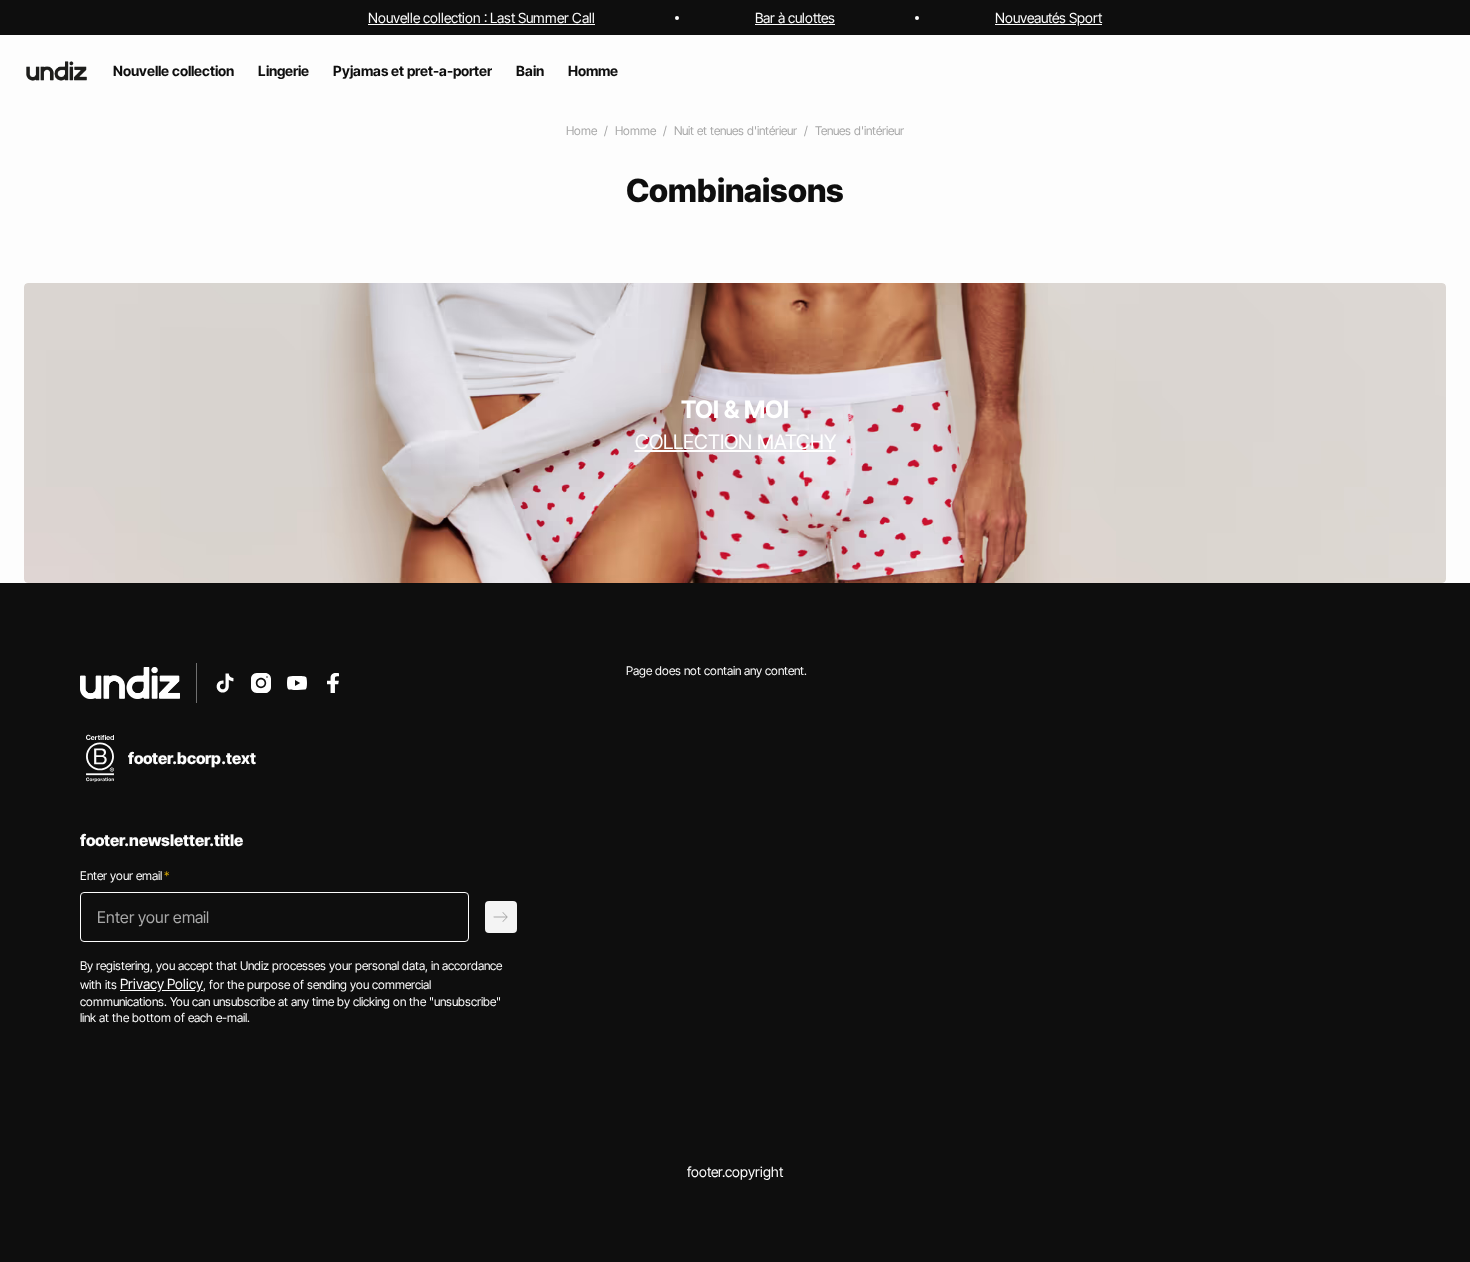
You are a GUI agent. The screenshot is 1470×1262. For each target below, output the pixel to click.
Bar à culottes (795, 17)
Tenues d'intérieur (859, 130)
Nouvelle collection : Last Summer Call (481, 17)
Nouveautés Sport (1048, 17)
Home (581, 130)
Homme (635, 130)
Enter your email (124, 875)
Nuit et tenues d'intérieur (735, 130)
